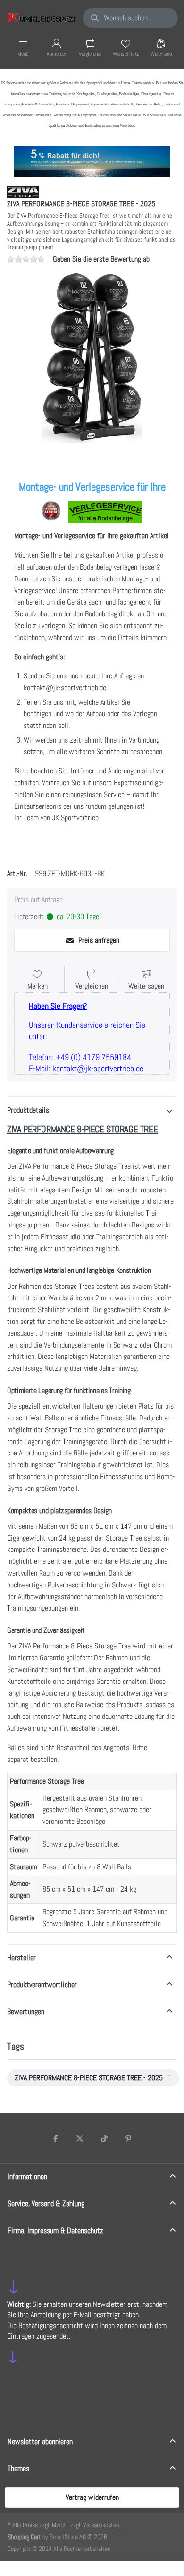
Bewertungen (26, 2011)
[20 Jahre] (92, 159)
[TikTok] (104, 2138)
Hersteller (21, 1958)
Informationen (27, 2177)
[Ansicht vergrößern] (92, 358)
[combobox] (130, 18)
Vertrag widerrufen (92, 2497)
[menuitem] (93, 2078)
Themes (18, 2468)
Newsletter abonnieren (40, 2441)
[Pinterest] (129, 2138)
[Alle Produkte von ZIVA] (23, 192)
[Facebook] (56, 2138)
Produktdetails (28, 1110)
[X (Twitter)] (80, 2138)
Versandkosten (101, 2525)
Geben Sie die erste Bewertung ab (101, 259)
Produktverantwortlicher (42, 1985)
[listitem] (92, 358)
